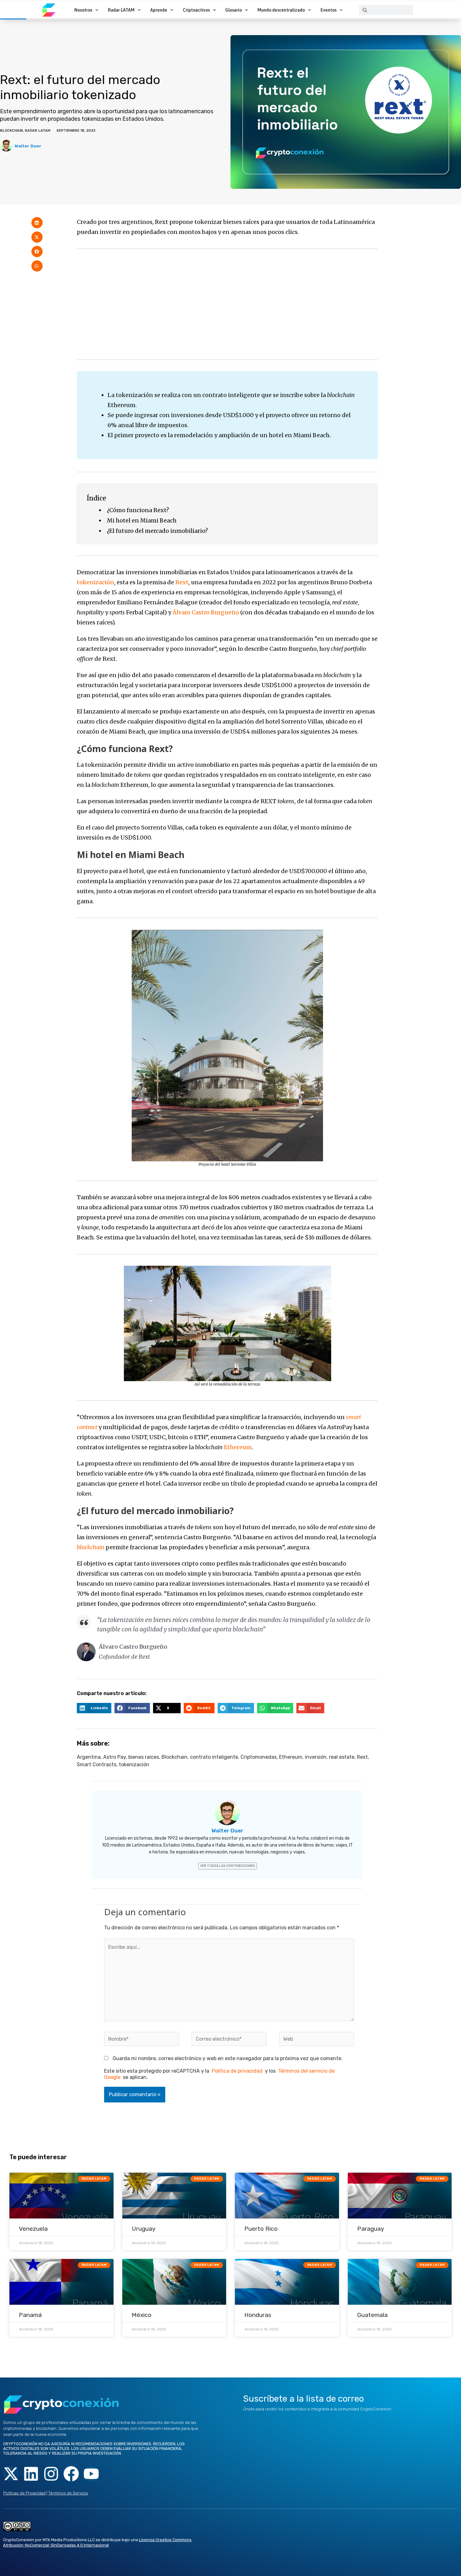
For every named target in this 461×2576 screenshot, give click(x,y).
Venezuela (33, 2229)
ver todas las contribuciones (228, 1866)
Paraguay (371, 2229)
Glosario (233, 10)
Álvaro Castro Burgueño (206, 612)
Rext (182, 582)
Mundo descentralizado (281, 10)
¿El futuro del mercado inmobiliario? (157, 531)
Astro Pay (114, 1757)
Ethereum (238, 1447)
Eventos (329, 10)
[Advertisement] (227, 304)
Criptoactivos (196, 10)
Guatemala (372, 2315)
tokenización (95, 582)
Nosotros (83, 10)
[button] (37, 223)
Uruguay (144, 2229)
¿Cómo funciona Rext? (138, 510)
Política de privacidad (237, 2071)
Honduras (258, 2315)
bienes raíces (144, 1757)
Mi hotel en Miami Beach (142, 520)
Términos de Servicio (68, 2493)
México (142, 2315)
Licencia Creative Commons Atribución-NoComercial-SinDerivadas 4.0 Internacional (97, 2542)
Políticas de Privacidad (24, 2493)
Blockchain (11, 131)
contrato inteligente (214, 1757)
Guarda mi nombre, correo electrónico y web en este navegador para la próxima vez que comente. (228, 2058)
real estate (342, 1757)
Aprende (159, 10)
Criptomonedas (259, 1757)
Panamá (30, 2315)
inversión (316, 1757)
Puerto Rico (261, 2229)
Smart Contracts (97, 1765)
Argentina (89, 1757)
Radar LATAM (121, 10)
